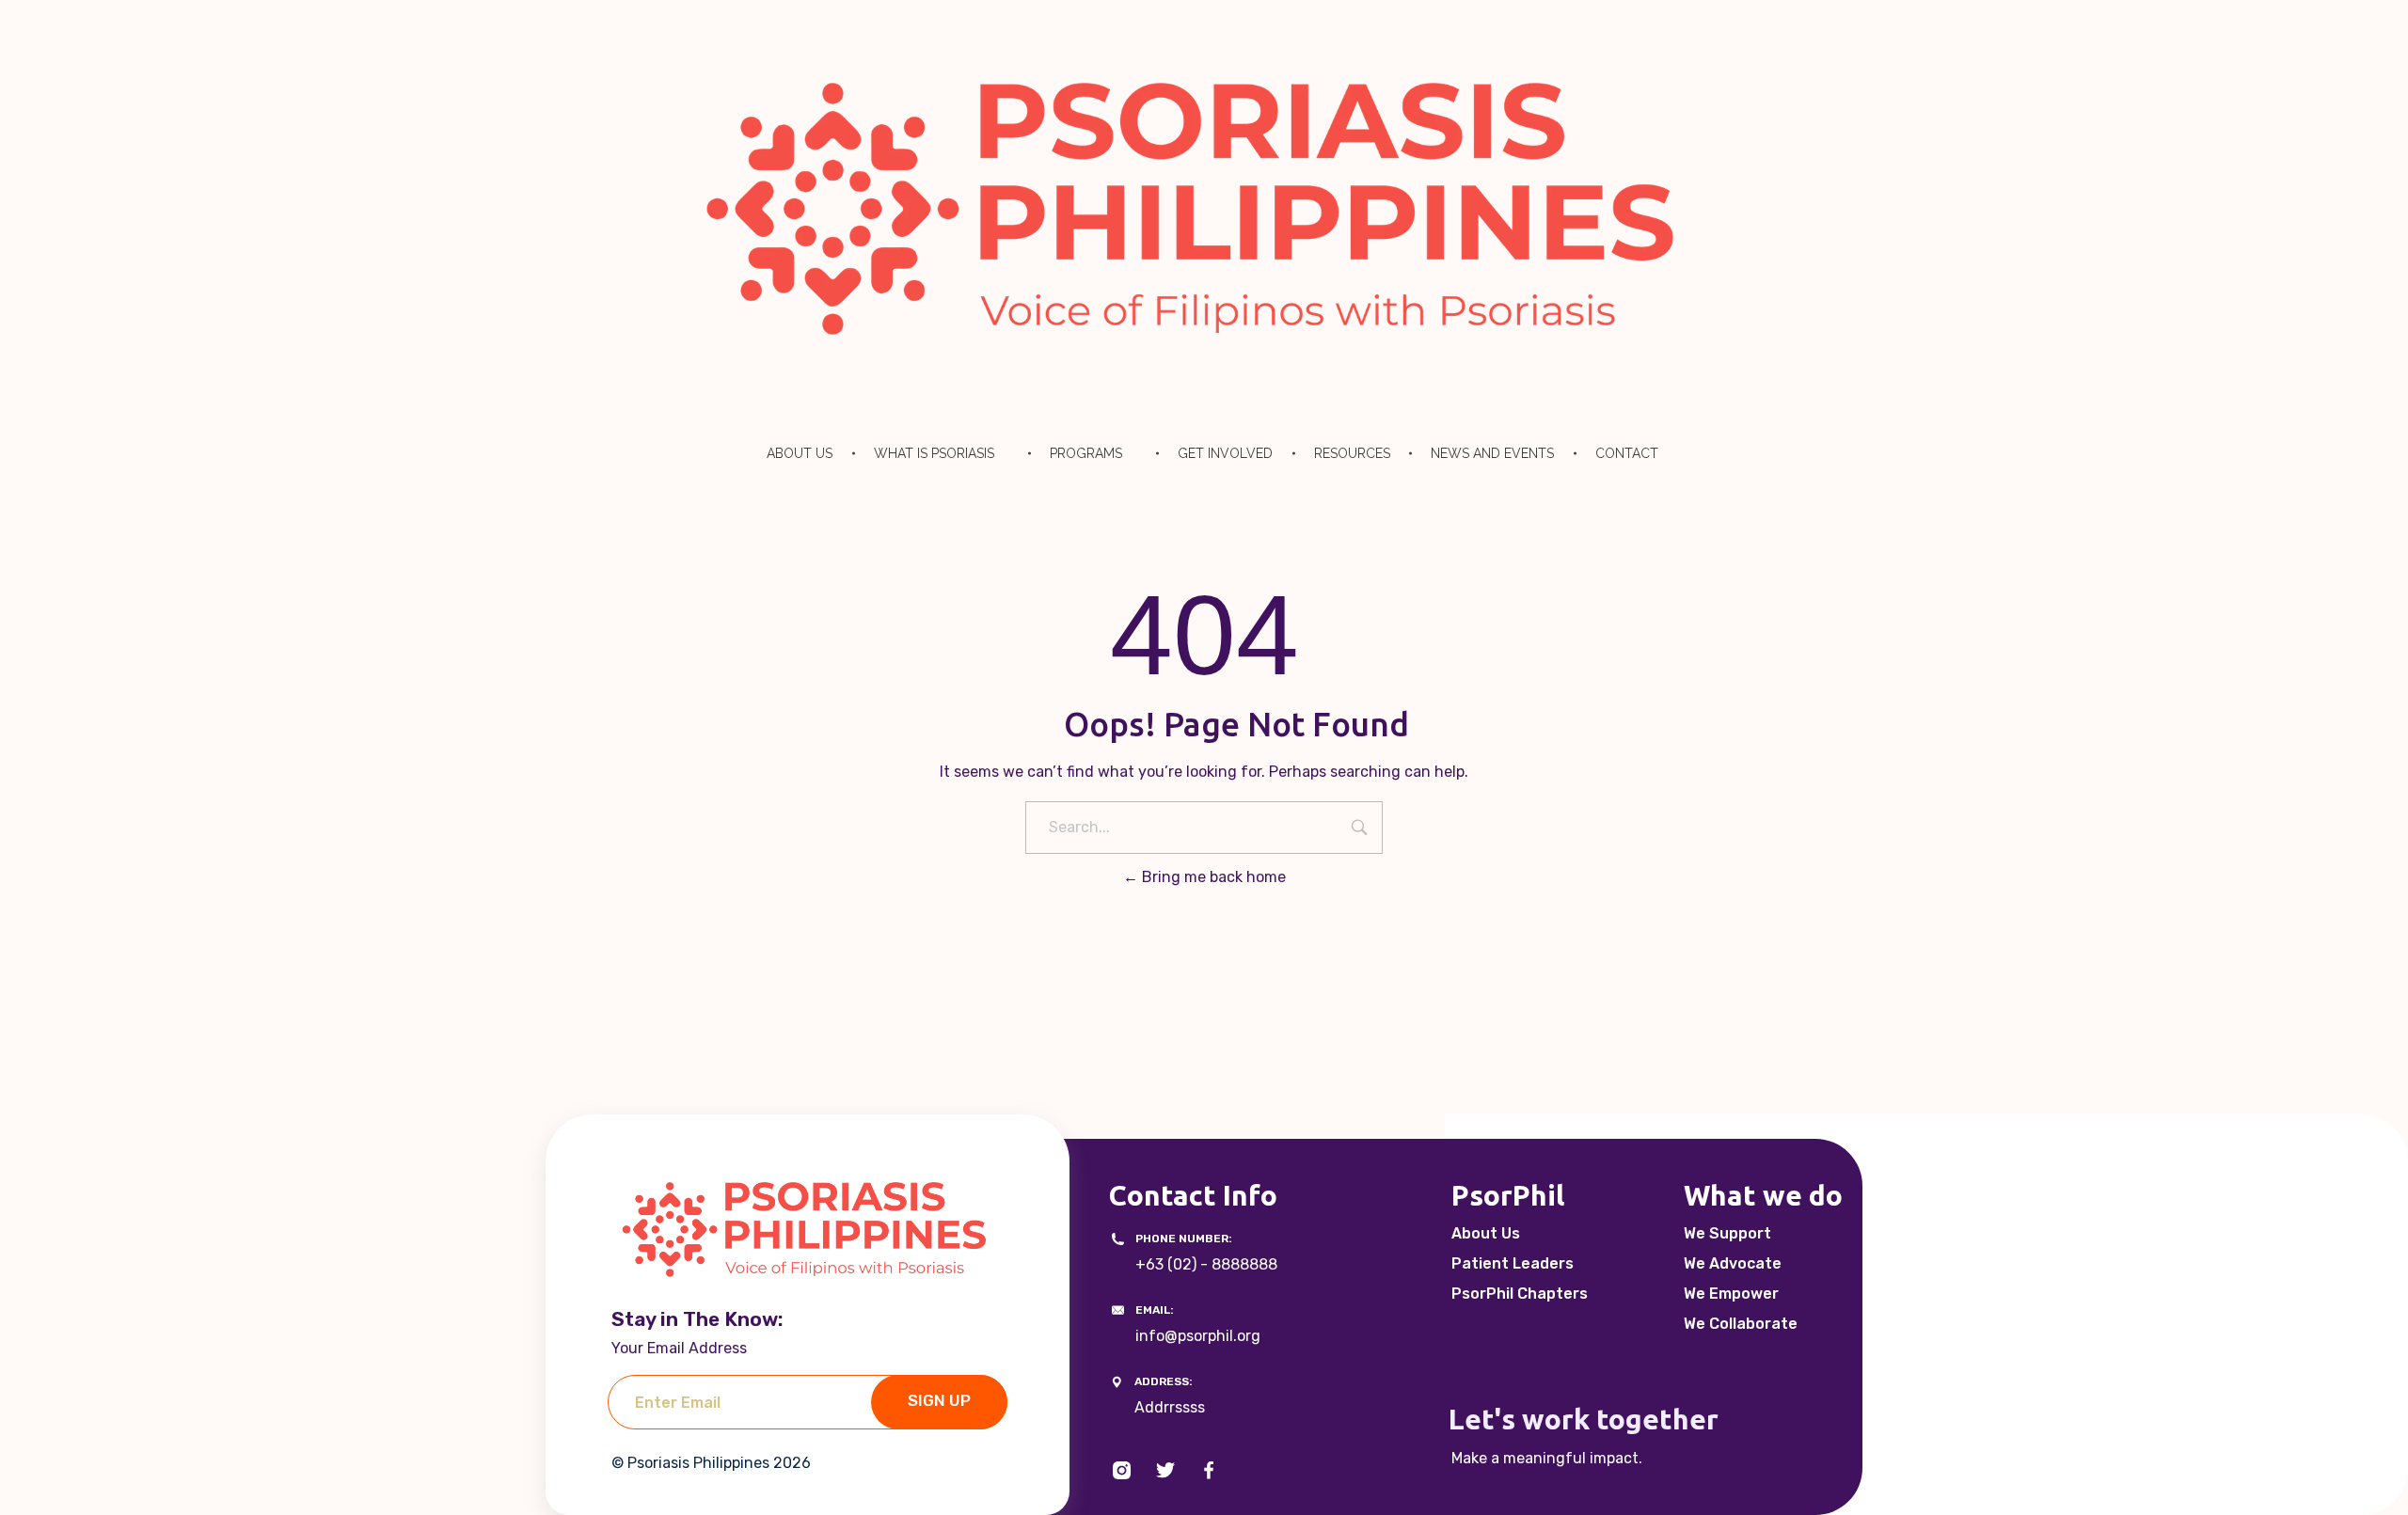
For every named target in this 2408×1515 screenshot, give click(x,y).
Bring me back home (1212, 877)
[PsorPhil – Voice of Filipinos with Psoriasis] (1204, 208)
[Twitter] (1165, 1471)
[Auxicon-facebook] (1209, 1471)
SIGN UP (939, 1400)
